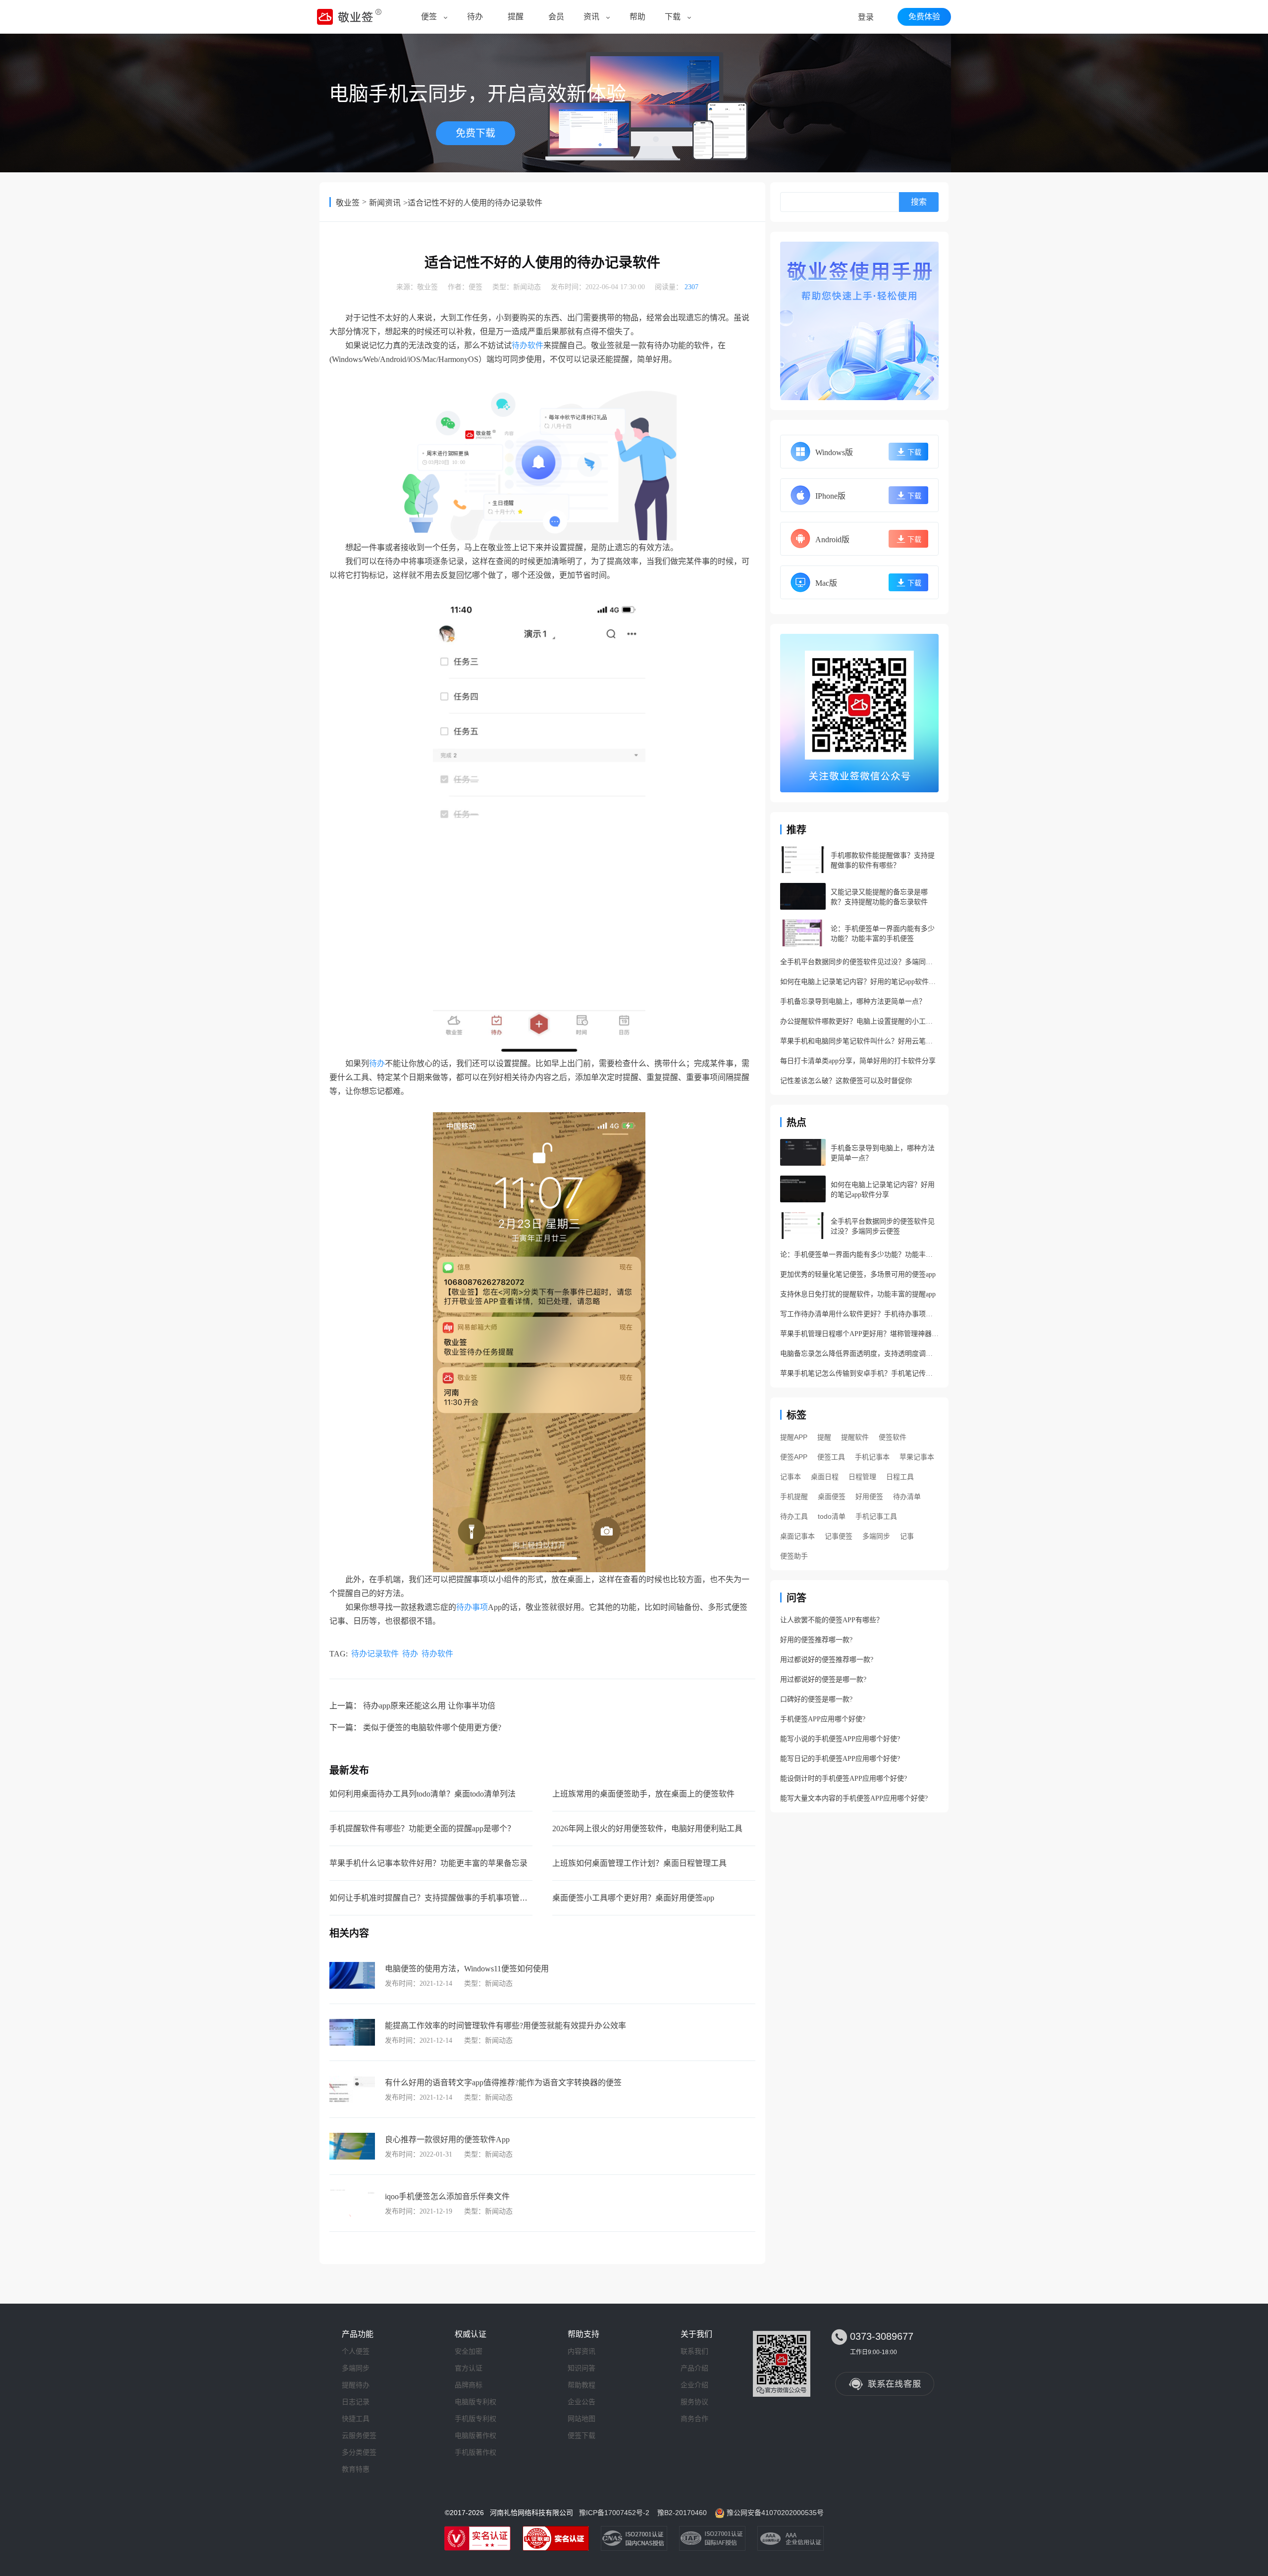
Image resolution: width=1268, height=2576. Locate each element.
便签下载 (581, 2435)
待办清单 (907, 1496)
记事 (907, 1536)
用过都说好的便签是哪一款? (823, 1679)
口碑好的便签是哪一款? (816, 1699)
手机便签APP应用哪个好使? (823, 1719)
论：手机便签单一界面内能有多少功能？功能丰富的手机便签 (859, 1255)
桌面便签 (832, 1496)
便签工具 (831, 1457)
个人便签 (356, 2351)
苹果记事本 (917, 1457)
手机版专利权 (475, 2419)
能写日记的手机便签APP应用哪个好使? (840, 1759)
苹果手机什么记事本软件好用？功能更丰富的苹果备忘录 (428, 1863)
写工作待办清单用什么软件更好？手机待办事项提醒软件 (859, 1314)
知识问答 (581, 2368)
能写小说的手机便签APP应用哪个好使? (840, 1739)
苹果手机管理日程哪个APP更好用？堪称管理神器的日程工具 (859, 1334)
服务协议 (694, 2402)
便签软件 (893, 1437)
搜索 (919, 202)
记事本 (791, 1477)
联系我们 (694, 2351)
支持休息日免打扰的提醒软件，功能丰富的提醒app (858, 1294)
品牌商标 (469, 2385)
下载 (673, 17)
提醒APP (794, 1437)
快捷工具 (356, 2419)
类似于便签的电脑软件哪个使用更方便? (432, 1727)
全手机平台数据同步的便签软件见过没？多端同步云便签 (859, 962)
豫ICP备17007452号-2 (614, 2513)
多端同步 (876, 1536)
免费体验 (924, 17)
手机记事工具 (876, 1516)
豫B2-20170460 (682, 2513)
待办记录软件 (375, 1654)
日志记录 (356, 2402)
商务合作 (694, 2419)
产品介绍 (694, 2368)
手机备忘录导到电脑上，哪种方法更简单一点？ (853, 1002)
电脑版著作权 (475, 2435)
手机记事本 (872, 1457)
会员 (556, 17)
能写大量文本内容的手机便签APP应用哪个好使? (854, 1798)
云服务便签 (359, 2435)
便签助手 (794, 1556)
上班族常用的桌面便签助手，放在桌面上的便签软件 (643, 1794)
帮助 (637, 17)
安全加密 (469, 2351)
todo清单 (832, 1516)
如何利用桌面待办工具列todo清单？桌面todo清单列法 (423, 1794)
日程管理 (862, 1477)
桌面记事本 (797, 1536)
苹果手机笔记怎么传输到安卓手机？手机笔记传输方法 (859, 1373)
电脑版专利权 (475, 2402)
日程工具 (900, 1477)
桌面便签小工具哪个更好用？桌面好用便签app (633, 1898)
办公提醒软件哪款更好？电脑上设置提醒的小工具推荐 (859, 1021)
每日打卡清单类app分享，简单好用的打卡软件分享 (858, 1061)
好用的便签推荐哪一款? (816, 1640)
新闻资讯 (385, 203)
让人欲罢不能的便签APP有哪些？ (832, 1620)
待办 (475, 17)
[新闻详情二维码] (859, 713)
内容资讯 (581, 2351)
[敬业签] (859, 321)
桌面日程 (825, 1477)
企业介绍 (694, 2385)
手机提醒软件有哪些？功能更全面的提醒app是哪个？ (422, 1829)
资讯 (591, 17)
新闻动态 (527, 287)
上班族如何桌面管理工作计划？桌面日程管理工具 (639, 1863)
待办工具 (794, 1516)
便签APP (794, 1457)
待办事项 (472, 1607)
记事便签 (839, 1536)
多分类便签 (359, 2452)
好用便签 (869, 1496)
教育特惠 (356, 2469)
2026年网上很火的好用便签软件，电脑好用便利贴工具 (647, 1829)
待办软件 (528, 345)
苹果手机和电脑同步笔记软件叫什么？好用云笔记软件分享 (859, 1041)
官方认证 (469, 2368)
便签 (429, 17)
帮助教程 (581, 2385)
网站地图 (581, 2419)
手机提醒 (794, 1496)
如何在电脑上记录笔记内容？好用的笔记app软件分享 (859, 982)
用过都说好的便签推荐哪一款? (827, 1660)
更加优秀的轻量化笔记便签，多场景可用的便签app (858, 1274)
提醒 (516, 17)
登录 (866, 17)
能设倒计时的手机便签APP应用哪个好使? (844, 1778)
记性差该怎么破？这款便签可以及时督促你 (846, 1081)
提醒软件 (855, 1437)
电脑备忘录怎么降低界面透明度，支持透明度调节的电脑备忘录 (859, 1354)
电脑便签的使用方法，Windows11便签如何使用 (467, 1969)
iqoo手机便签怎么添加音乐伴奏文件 (447, 2196)
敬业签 (348, 203)
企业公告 (581, 2402)
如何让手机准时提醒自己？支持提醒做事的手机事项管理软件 (436, 1898)
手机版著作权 (475, 2452)
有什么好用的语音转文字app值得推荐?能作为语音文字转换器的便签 (503, 2083)
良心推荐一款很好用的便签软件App (447, 2139)
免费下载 (475, 133)
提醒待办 (356, 2385)
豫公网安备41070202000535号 (775, 2513)
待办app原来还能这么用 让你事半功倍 (429, 1706)
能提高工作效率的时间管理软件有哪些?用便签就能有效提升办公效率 (505, 2026)
